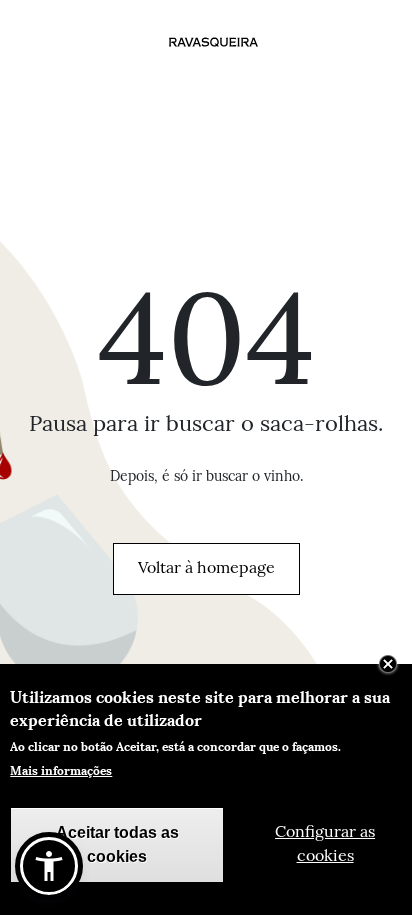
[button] (49, 866)
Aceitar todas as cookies (117, 844)
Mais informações (61, 770)
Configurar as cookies (325, 845)
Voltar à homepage (206, 569)
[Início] (214, 42)
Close (388, 664)
